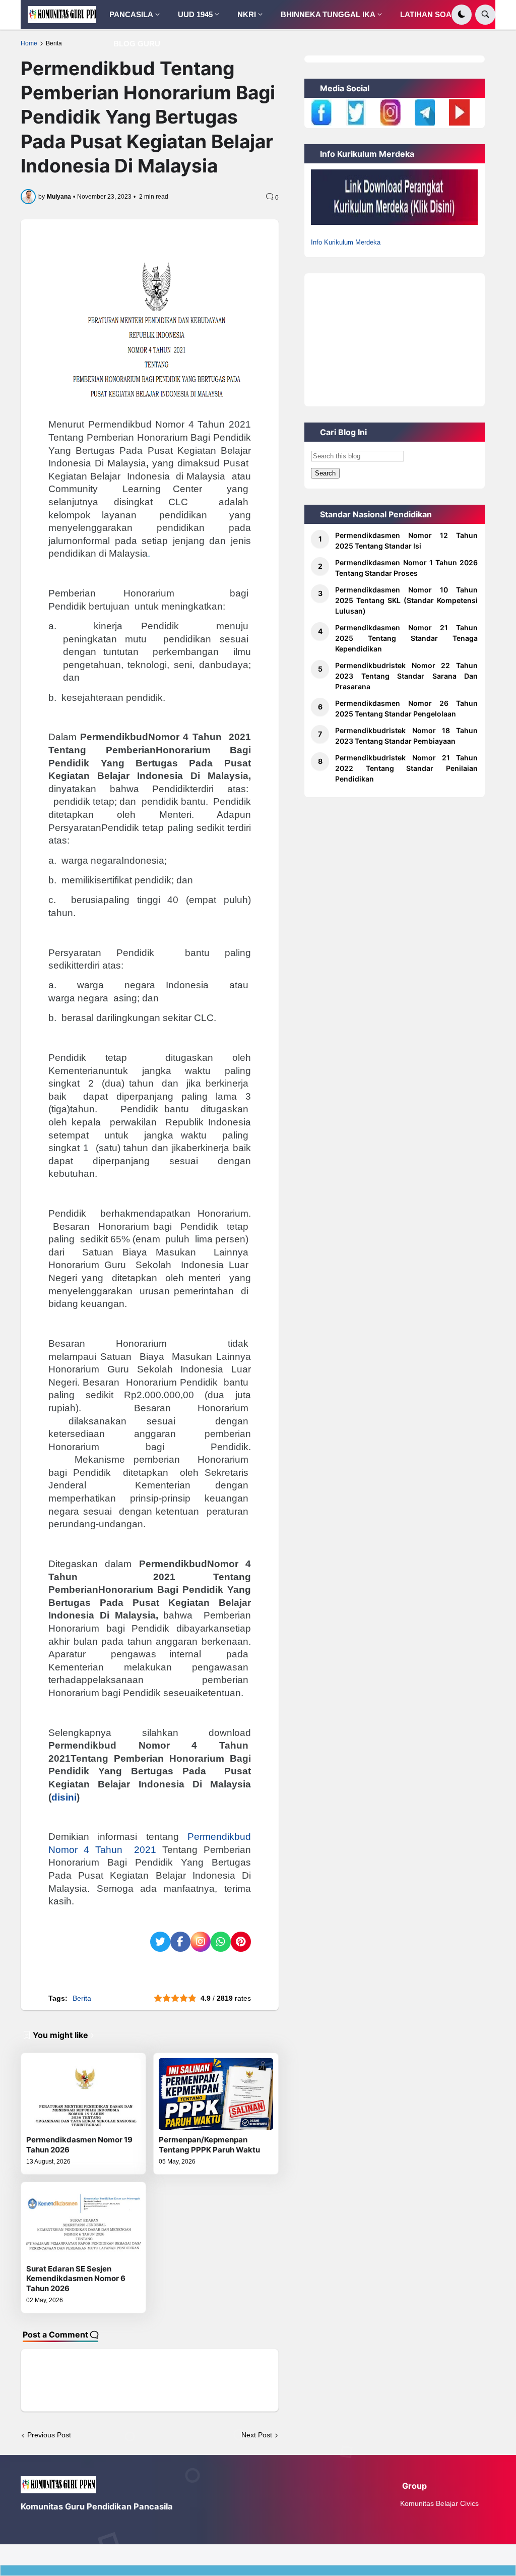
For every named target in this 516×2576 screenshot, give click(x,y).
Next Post (257, 2435)
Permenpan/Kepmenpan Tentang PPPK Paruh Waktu (209, 2145)
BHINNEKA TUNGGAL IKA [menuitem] (328, 14)
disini (64, 1797)
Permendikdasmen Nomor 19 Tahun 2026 (79, 2145)
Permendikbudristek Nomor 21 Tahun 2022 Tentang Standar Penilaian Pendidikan (406, 768)
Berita (54, 43)
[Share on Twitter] (160, 1942)
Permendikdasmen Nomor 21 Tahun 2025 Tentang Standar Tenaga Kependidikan (406, 638)
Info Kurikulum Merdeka (346, 242)
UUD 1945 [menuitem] (195, 14)
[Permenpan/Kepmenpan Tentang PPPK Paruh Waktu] (216, 2094)
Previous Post (49, 2435)
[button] (462, 15)
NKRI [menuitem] (247, 14)
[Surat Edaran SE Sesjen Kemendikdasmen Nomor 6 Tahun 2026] (83, 2223)
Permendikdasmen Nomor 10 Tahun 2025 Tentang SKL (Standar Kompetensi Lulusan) (406, 600)
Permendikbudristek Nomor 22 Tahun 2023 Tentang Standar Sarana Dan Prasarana (406, 676)
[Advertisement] (394, 336)
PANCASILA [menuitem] (131, 14)
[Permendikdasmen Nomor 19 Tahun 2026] (83, 2094)
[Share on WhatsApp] (221, 1942)
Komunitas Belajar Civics (439, 2503)
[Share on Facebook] (180, 1942)
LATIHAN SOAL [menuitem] (428, 14)
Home (29, 43)
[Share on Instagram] (201, 1942)
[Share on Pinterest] (241, 1942)
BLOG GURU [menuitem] (137, 44)
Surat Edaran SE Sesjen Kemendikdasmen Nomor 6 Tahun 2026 (76, 2279)
